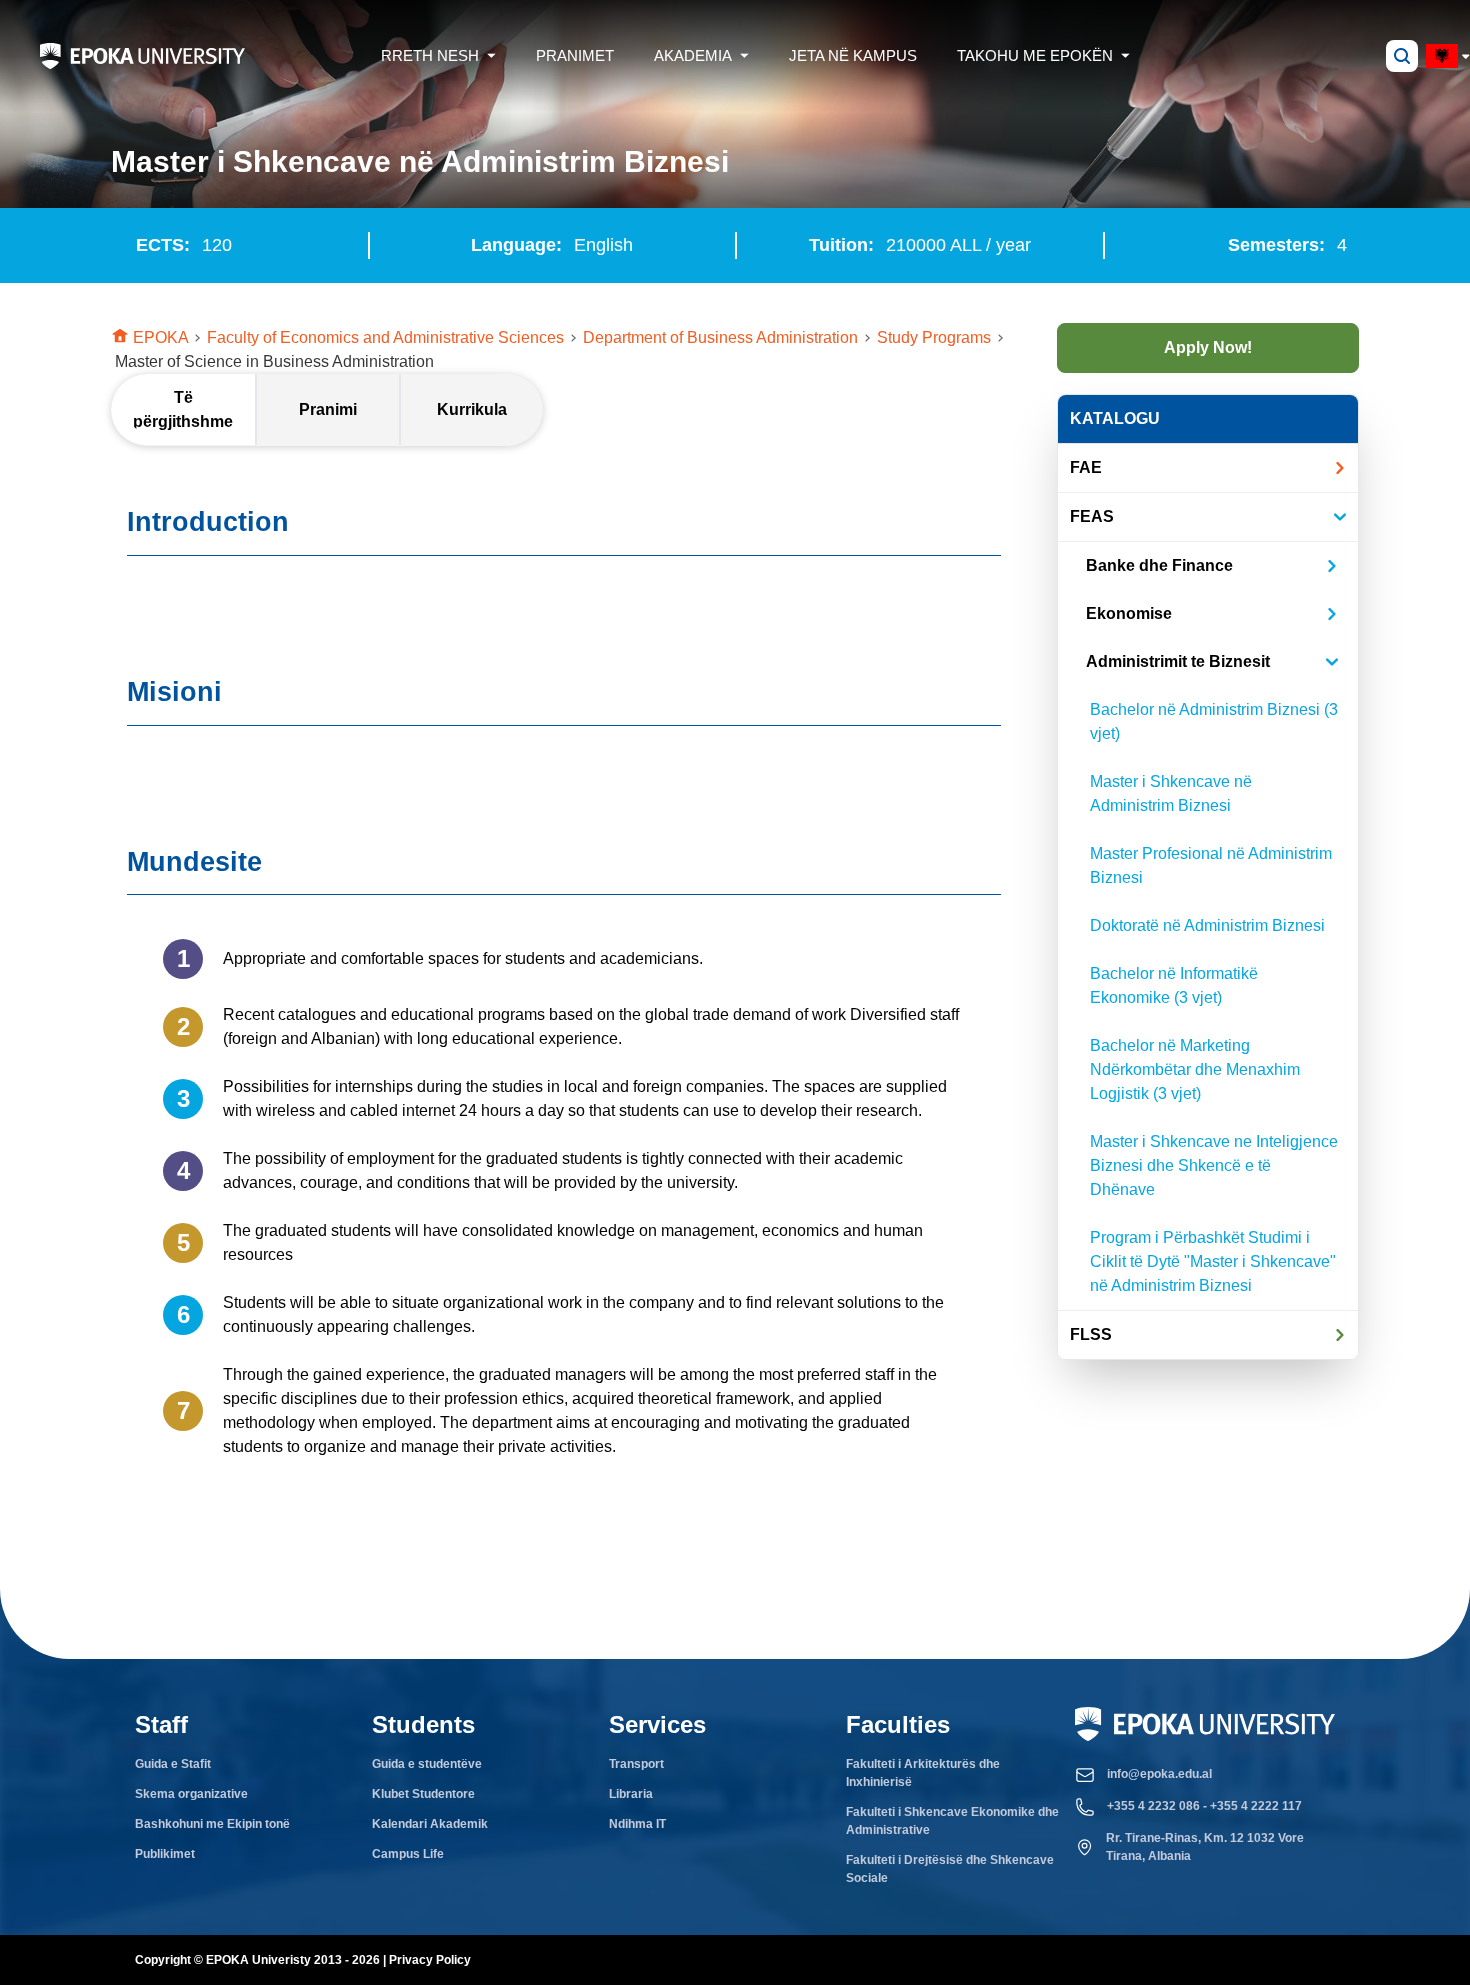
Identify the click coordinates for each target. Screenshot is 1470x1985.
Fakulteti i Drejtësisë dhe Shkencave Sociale (950, 1869)
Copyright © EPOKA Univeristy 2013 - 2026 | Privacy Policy (303, 1960)
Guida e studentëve (427, 1764)
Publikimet (165, 1854)
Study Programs (941, 336)
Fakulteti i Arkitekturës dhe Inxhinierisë (923, 1773)
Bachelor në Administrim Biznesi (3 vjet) (1214, 721)
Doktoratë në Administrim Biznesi (1207, 925)
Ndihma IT (637, 1824)
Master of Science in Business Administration (274, 361)
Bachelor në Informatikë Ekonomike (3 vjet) (1174, 985)
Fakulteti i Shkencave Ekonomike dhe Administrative (952, 1821)
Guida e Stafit (173, 1764)
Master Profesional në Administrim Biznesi (1211, 865)
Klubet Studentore (423, 1794)
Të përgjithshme (183, 409)
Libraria (631, 1794)
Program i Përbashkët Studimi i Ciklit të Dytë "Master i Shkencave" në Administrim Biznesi (1213, 1261)
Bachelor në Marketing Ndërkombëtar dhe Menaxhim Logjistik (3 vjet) (1195, 1069)
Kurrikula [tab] (472, 409)
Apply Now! (1208, 347)
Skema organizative (191, 1794)
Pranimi (328, 409)
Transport (636, 1764)
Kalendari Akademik (430, 1824)
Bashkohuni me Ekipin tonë (212, 1824)
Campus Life (408, 1854)
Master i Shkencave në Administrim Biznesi (1171, 793)
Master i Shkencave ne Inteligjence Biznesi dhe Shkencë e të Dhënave (1214, 1165)
